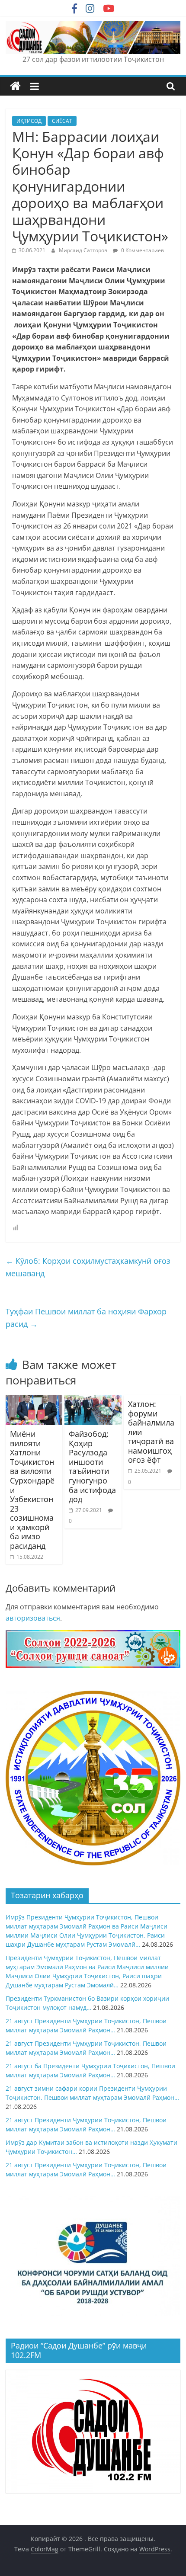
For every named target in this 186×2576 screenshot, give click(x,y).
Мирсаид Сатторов (84, 250)
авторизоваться (33, 1618)
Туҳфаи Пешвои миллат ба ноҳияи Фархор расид (86, 1318)
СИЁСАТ (62, 121)
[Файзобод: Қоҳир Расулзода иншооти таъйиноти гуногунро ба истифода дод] (93, 1400)
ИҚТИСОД (29, 121)
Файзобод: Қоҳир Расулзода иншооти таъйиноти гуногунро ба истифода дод (92, 1466)
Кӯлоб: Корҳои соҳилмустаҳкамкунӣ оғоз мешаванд (88, 1267)
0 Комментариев (142, 250)
